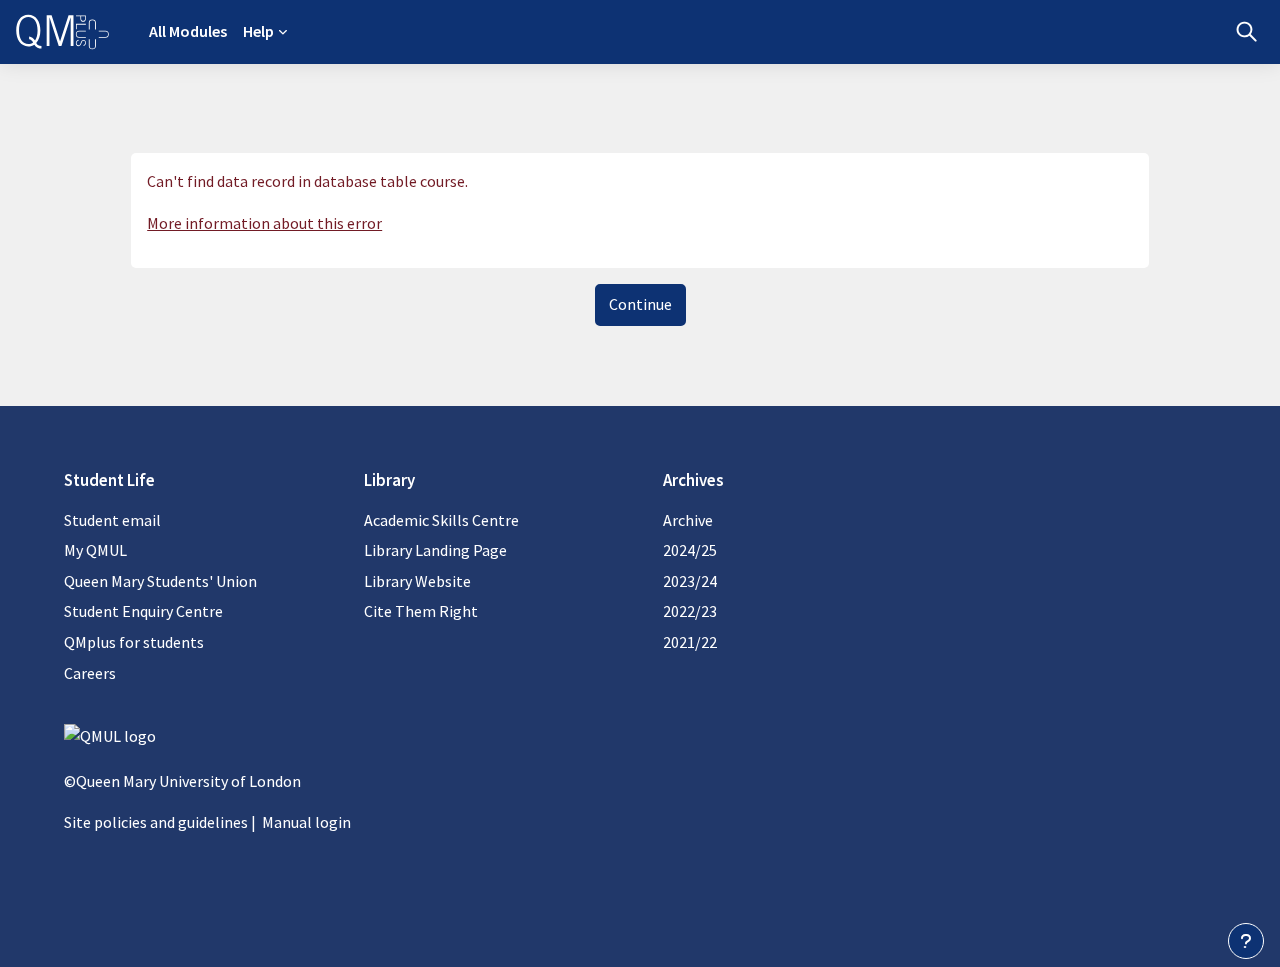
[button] (1246, 32)
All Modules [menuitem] (188, 31)
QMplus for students (134, 642)
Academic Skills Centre (441, 520)
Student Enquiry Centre (143, 611)
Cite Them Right (421, 611)
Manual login (306, 822)
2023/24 (690, 581)
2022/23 (690, 611)
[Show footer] (1246, 941)
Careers (90, 673)
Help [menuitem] (258, 31)
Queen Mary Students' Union (160, 581)
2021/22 (690, 642)
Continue (640, 304)
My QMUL (95, 550)
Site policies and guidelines (156, 822)
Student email (112, 520)
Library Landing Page (435, 550)
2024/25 (690, 550)
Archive (688, 520)
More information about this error (264, 223)
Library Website (417, 581)
